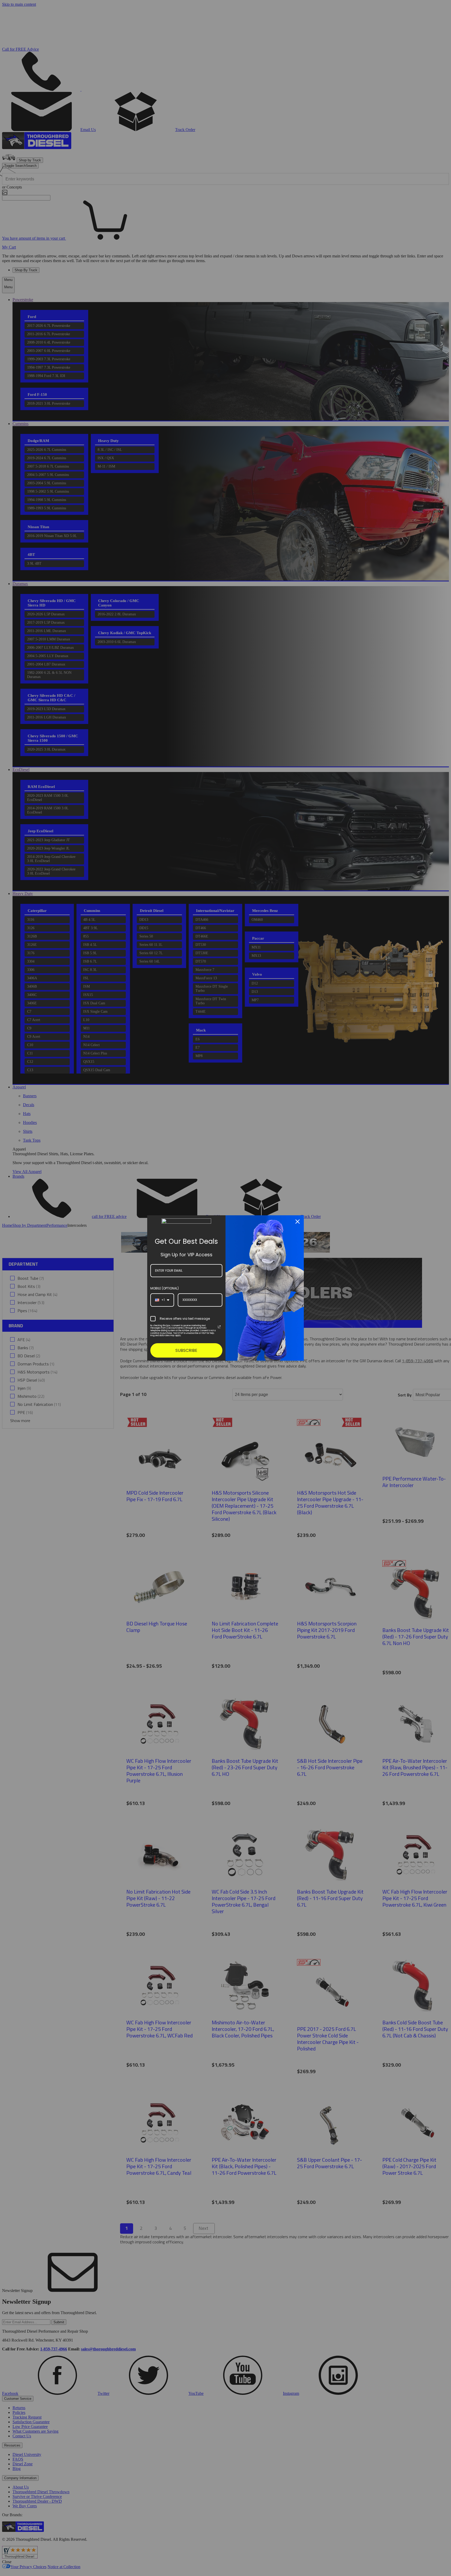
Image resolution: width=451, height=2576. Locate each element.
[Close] (298, 1222)
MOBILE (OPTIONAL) (165, 1288)
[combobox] (162, 1300)
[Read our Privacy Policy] (219, 1327)
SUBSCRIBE (186, 1350)
